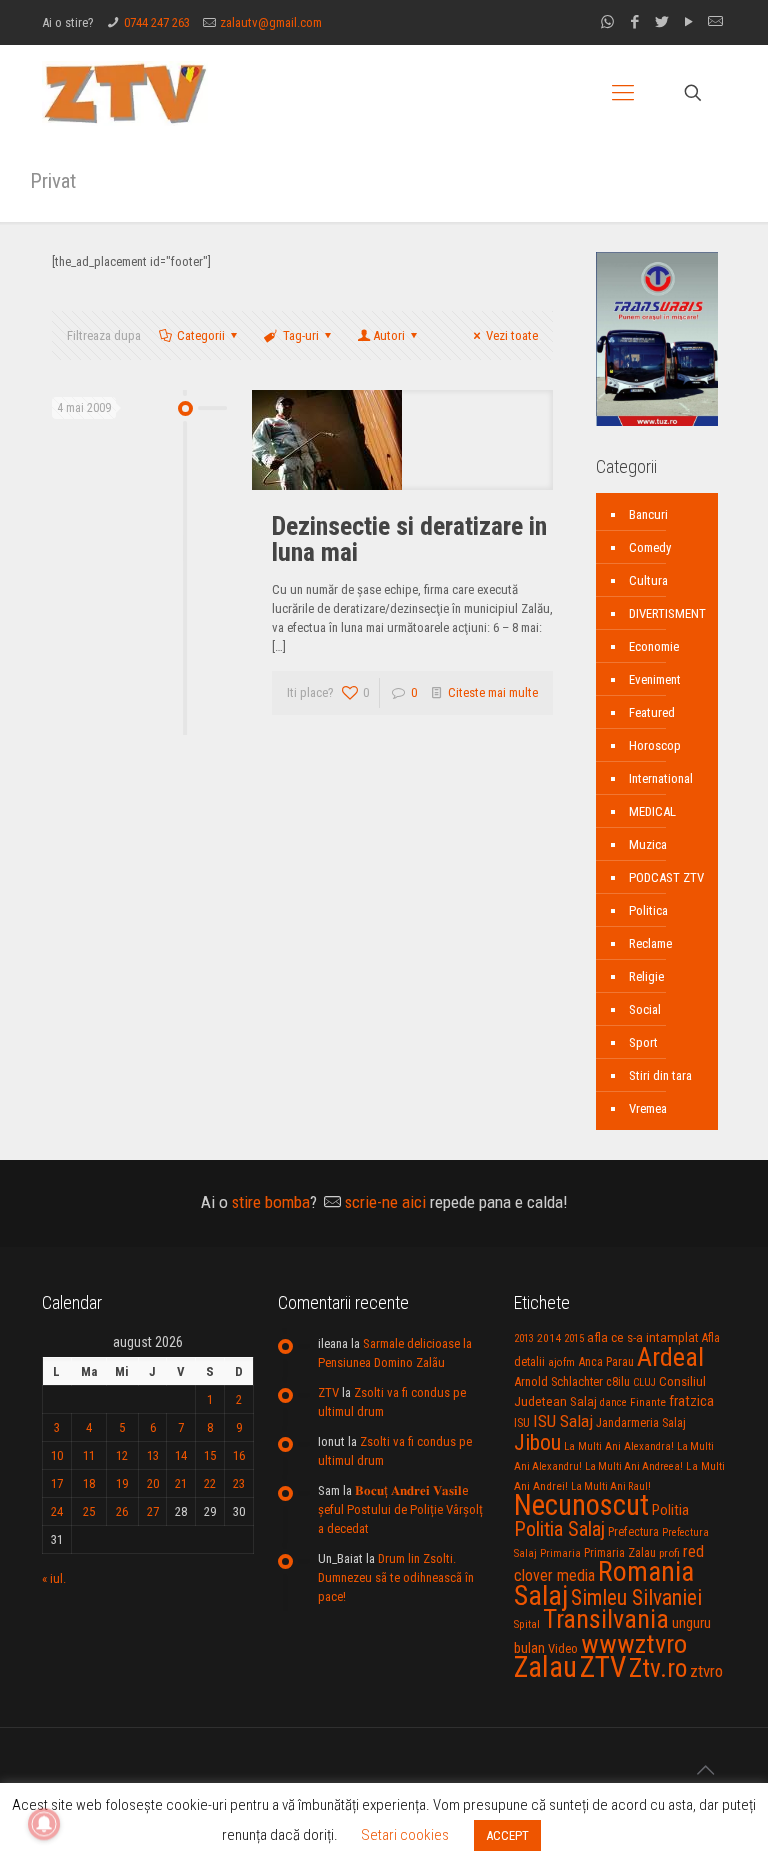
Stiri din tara (660, 1075)
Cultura (648, 580)
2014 (549, 1338)
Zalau (545, 1667)
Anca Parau (606, 1361)
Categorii (201, 335)
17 (57, 1483)
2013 (524, 1338)
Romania (646, 1572)
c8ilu (618, 1381)
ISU (522, 1423)
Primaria (560, 1553)
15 (210, 1455)
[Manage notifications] (44, 1824)
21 (181, 1483)
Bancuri (648, 514)
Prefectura (633, 1532)
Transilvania (606, 1619)
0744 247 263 (157, 22)
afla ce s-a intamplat (643, 1337)
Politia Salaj (559, 1529)
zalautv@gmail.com (271, 22)
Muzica (648, 844)
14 (181, 1455)
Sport (643, 1042)
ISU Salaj (563, 1421)
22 (210, 1483)
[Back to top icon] (705, 1770)
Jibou (537, 1442)
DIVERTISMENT (667, 613)
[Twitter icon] (661, 22)
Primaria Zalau (620, 1553)
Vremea (648, 1108)
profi (669, 1553)
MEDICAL (652, 811)
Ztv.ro (658, 1668)
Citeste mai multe (493, 692)
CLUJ (644, 1382)
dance (613, 1402)
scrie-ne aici (385, 1202)
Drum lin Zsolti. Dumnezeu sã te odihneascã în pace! (396, 1577)
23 (239, 1483)
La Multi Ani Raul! (611, 1486)
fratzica (691, 1401)
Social (645, 1009)
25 (89, 1511)
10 (57, 1455)
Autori (389, 335)
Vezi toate (512, 335)
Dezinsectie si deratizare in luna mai (409, 539)
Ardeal (670, 1357)
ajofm (561, 1362)
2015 (574, 1338)
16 (239, 1455)
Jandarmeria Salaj (641, 1422)
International (661, 778)
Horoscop (655, 745)
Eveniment (655, 679)
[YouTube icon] (688, 22)
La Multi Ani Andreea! (634, 1466)
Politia (670, 1510)
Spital (527, 1624)
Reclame (650, 943)
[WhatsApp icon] (607, 22)
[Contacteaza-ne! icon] (715, 22)
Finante (648, 1402)
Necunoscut (581, 1505)
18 (89, 1483)
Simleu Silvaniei (636, 1597)
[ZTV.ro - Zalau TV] (125, 92)
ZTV (328, 1392)
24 (57, 1511)
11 (89, 1455)
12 (122, 1455)
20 (153, 1483)
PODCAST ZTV (666, 877)
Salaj (541, 1595)
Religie (646, 976)
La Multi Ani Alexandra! (619, 1446)
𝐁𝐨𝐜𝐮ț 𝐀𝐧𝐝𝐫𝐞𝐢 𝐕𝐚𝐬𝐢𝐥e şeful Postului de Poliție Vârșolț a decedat (400, 1509)
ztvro (706, 1671)
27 (153, 1511)
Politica (648, 910)
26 (122, 1511)
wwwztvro (634, 1643)
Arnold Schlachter (558, 1381)
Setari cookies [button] (405, 1835)
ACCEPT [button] (507, 1835)
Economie (654, 646)
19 (122, 1483)
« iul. (54, 1578)
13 (153, 1455)
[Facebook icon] (634, 22)
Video (563, 1648)
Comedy (650, 547)
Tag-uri (301, 335)
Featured (652, 712)
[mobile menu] (623, 93)
